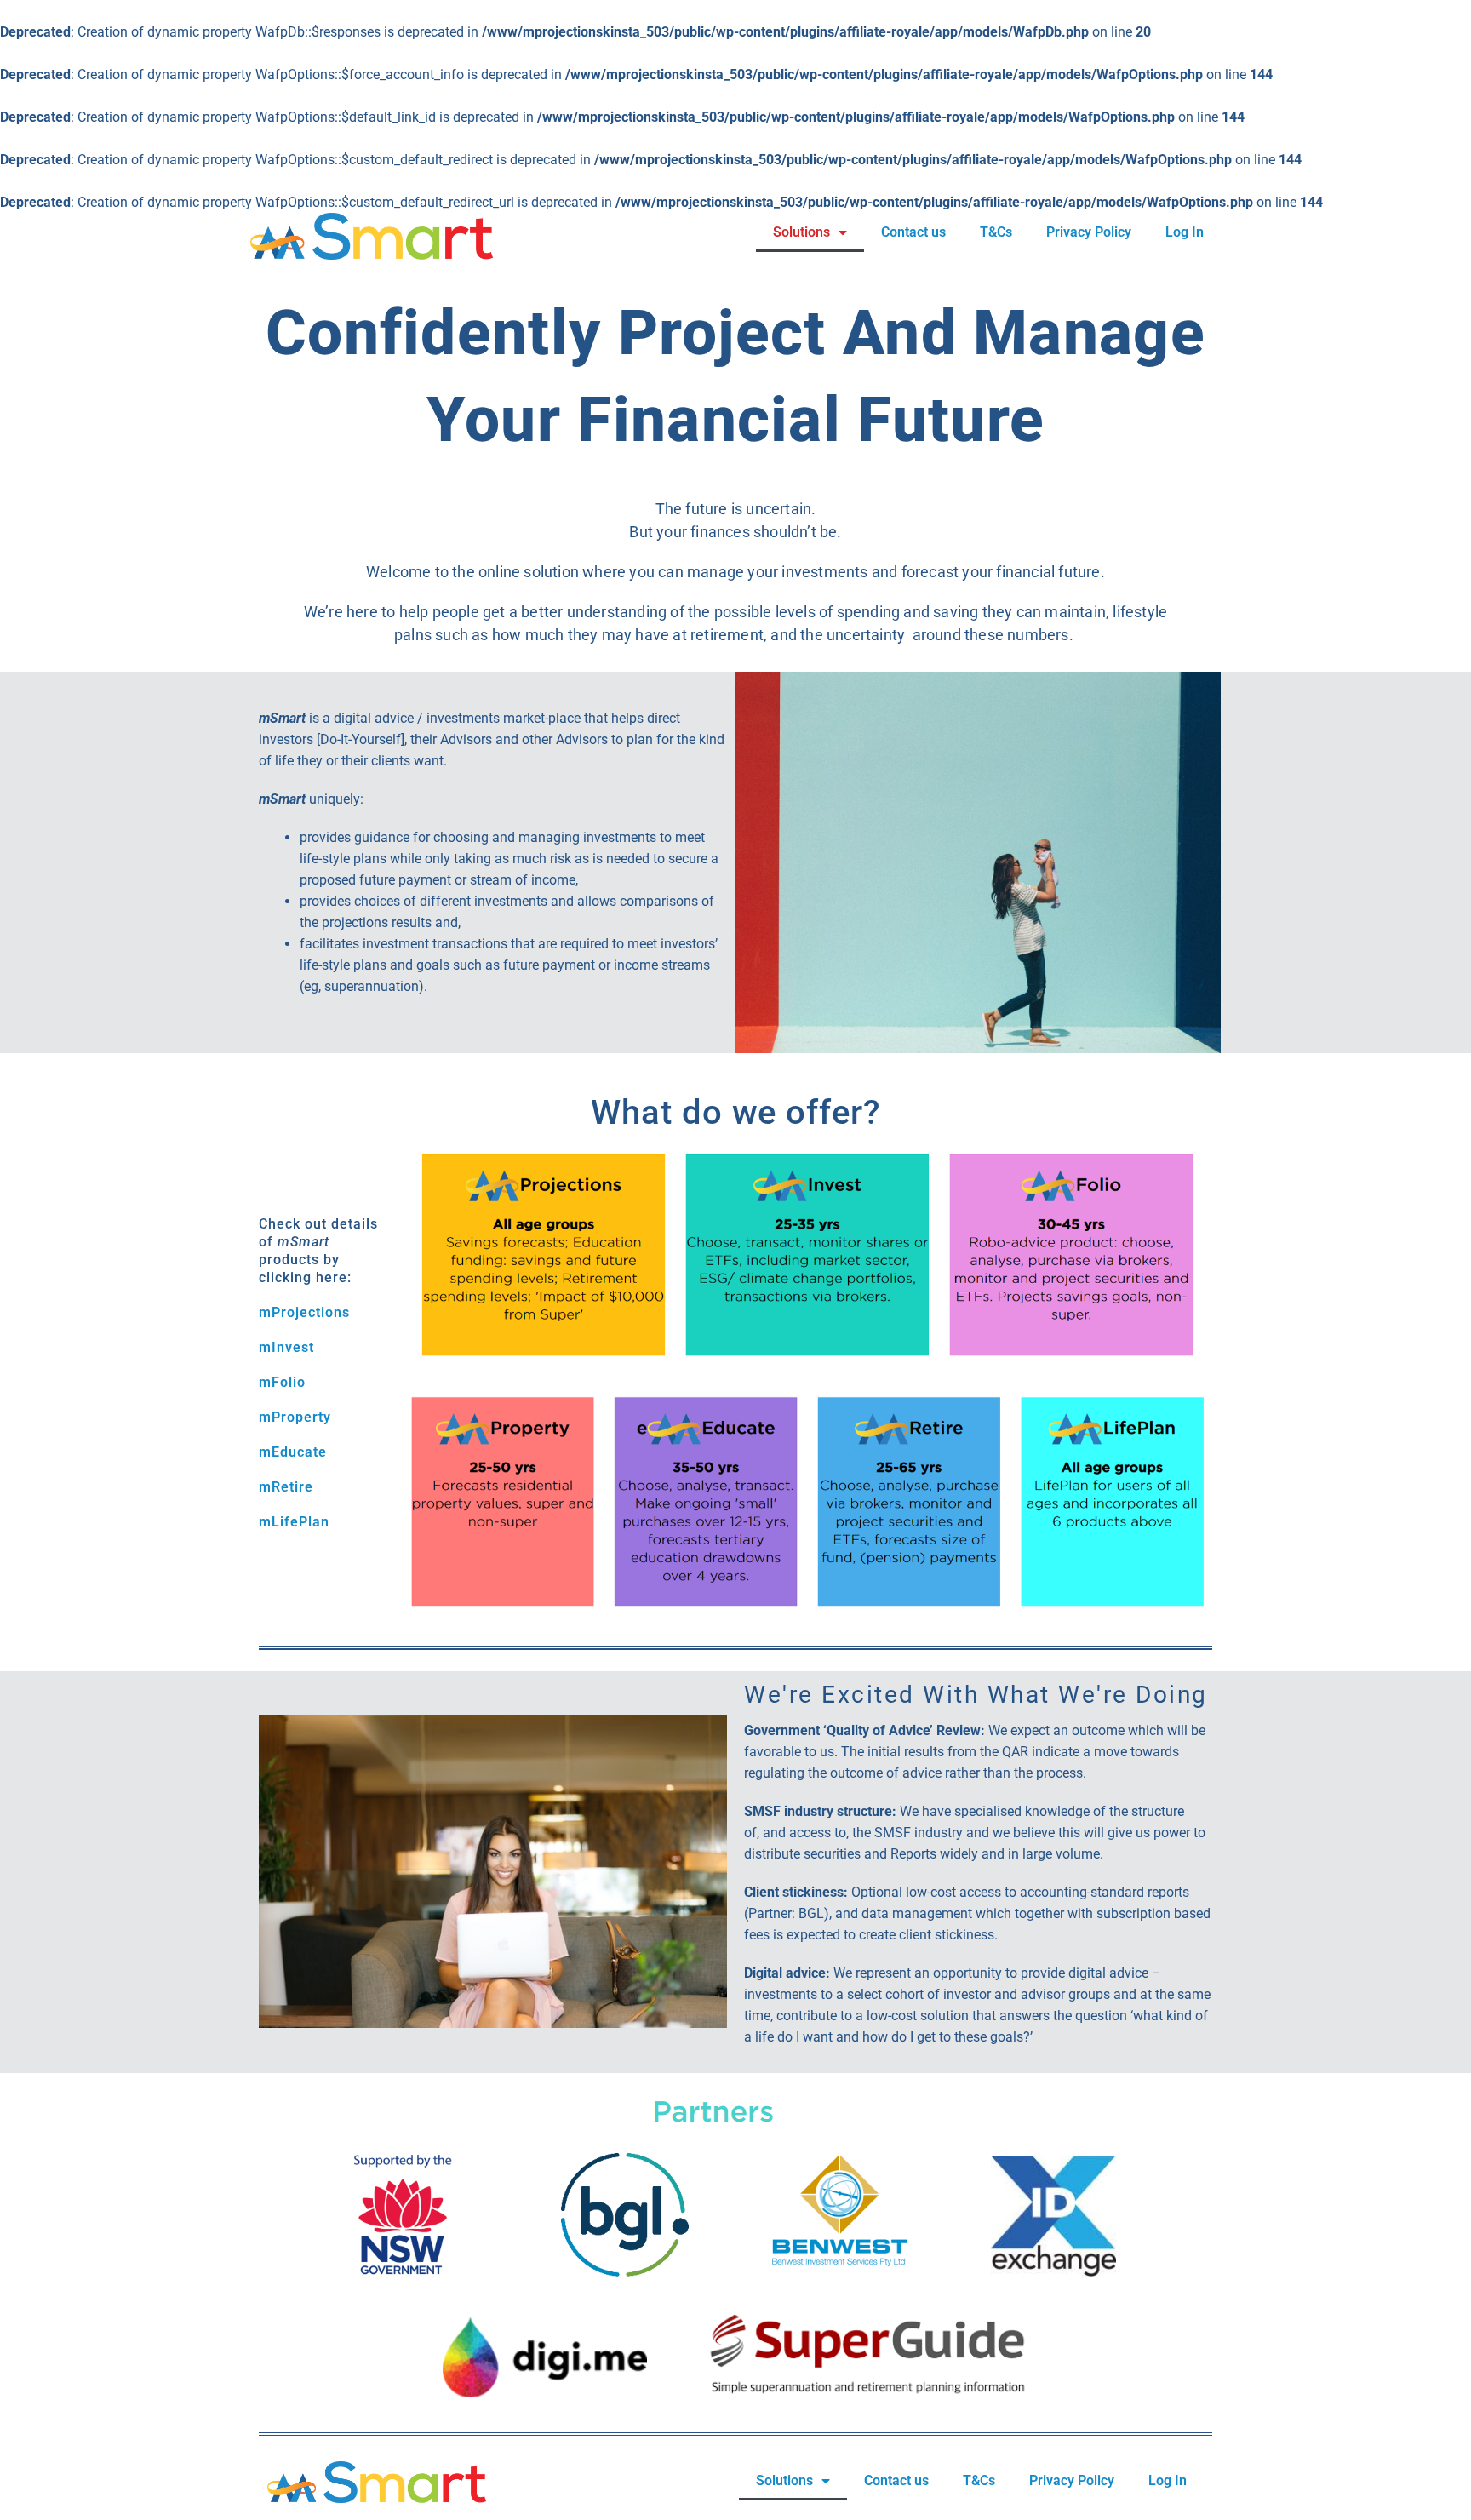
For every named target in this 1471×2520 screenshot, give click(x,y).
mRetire (286, 1487)
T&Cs (996, 232)
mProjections (304, 1312)
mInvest (286, 1347)
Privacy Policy (1089, 232)
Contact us (913, 232)
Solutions (801, 232)
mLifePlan (294, 1522)
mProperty (295, 1417)
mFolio (282, 1382)
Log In (1185, 232)
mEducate (293, 1452)
